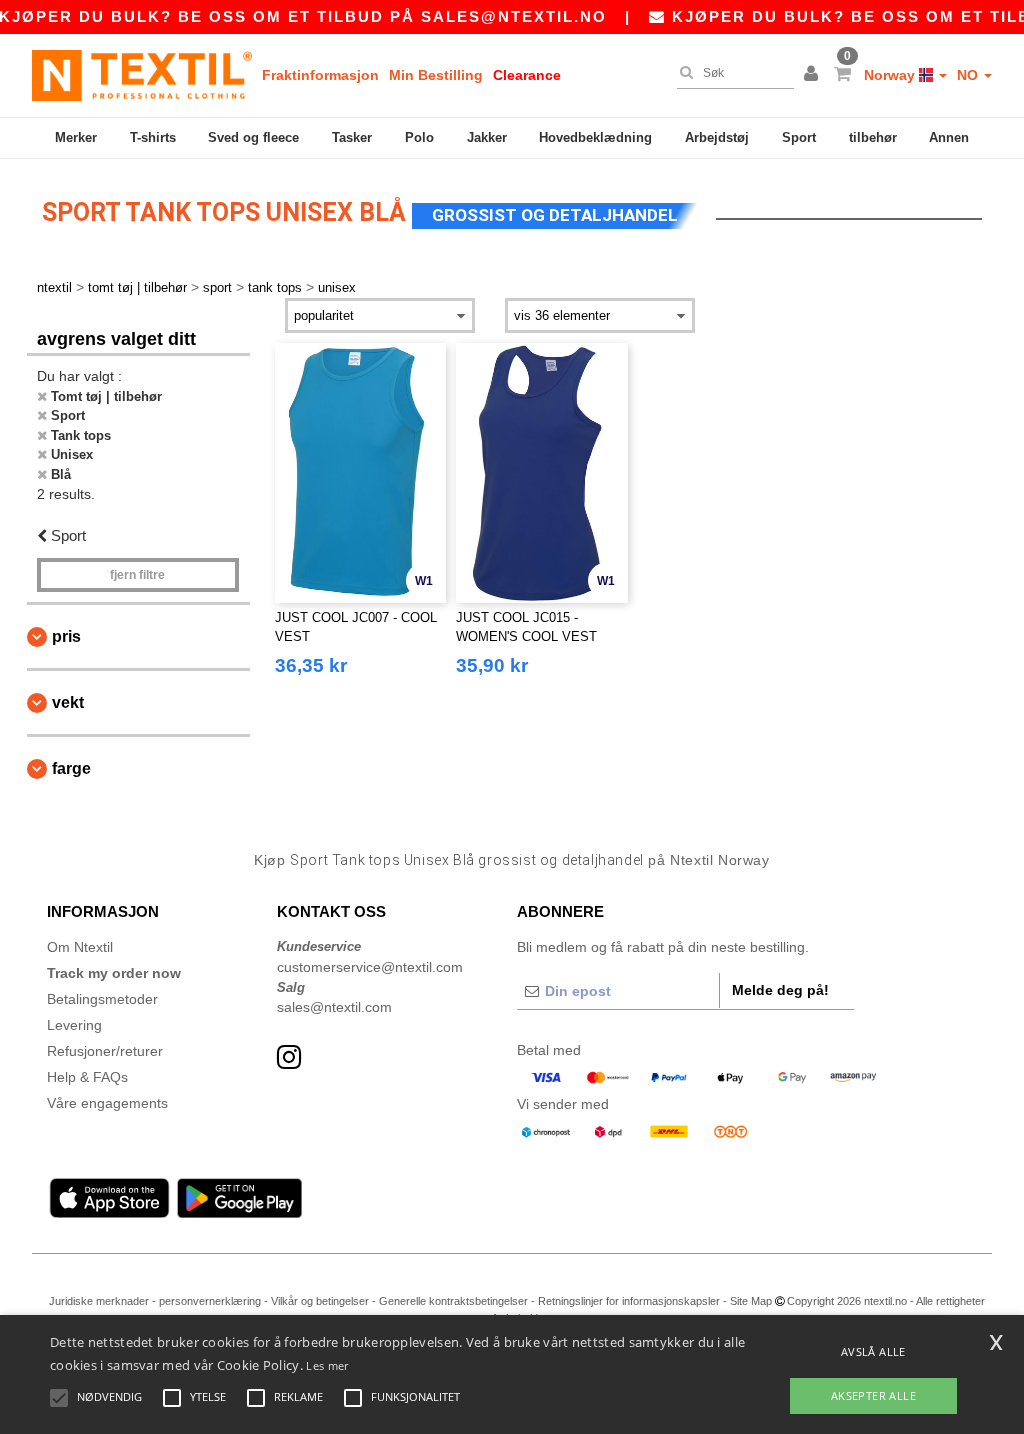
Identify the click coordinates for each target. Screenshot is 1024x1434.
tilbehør (873, 137)
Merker (76, 137)
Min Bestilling (436, 75)
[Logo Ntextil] (142, 75)
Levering (74, 1025)
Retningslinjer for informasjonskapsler (629, 1301)
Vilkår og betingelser (320, 1301)
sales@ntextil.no (514, 16)
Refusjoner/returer (105, 1051)
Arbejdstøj (717, 137)
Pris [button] (66, 636)
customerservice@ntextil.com (370, 967)
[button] (814, 75)
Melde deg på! (780, 990)
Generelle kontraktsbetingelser (453, 1301)
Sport (799, 137)
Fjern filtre (137, 575)
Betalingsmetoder (102, 999)
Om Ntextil (80, 947)
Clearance (527, 75)
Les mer (327, 1365)
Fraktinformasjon (320, 75)
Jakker (487, 137)
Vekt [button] (68, 702)
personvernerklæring (210, 1301)
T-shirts (153, 137)
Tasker (352, 137)
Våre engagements (107, 1103)
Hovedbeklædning (595, 137)
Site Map (751, 1301)
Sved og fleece (253, 137)
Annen (949, 137)
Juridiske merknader (99, 1301)
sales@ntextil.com (334, 1007)
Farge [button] (71, 768)
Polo (419, 137)
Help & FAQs (87, 1077)
